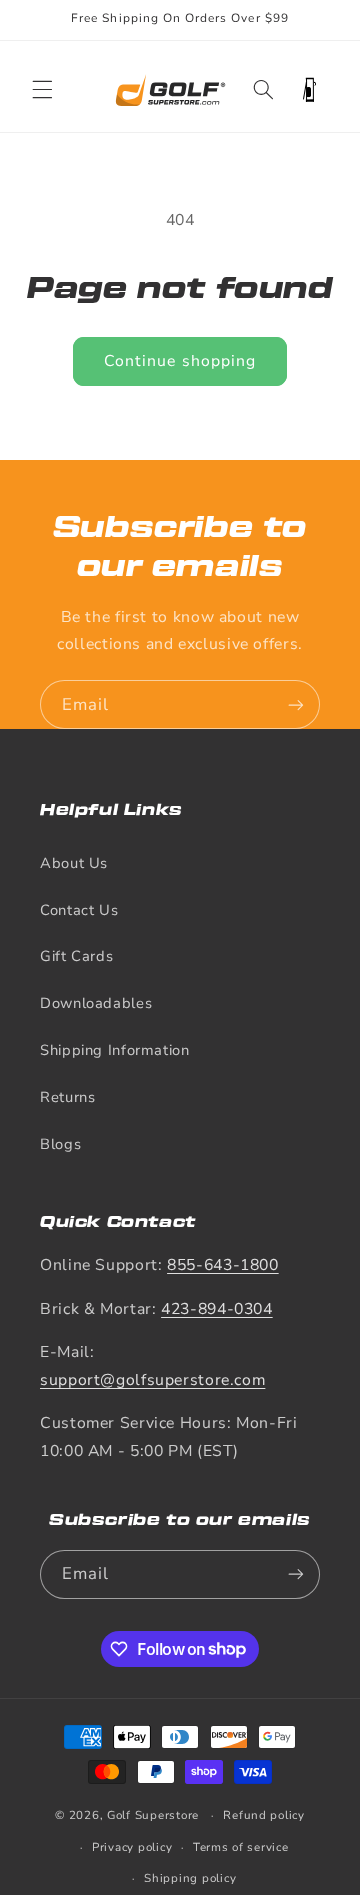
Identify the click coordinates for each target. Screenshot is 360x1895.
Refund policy (264, 1815)
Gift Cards (76, 956)
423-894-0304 (217, 1309)
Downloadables (96, 1003)
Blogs (60, 1144)
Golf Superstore (153, 1815)
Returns (67, 1097)
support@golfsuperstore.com (152, 1380)
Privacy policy (132, 1847)
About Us (74, 863)
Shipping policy (190, 1878)
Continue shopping (180, 361)
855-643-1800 (223, 1265)
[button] (42, 90)
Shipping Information (115, 1050)
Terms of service (241, 1847)
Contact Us (79, 910)
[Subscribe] (296, 704)
